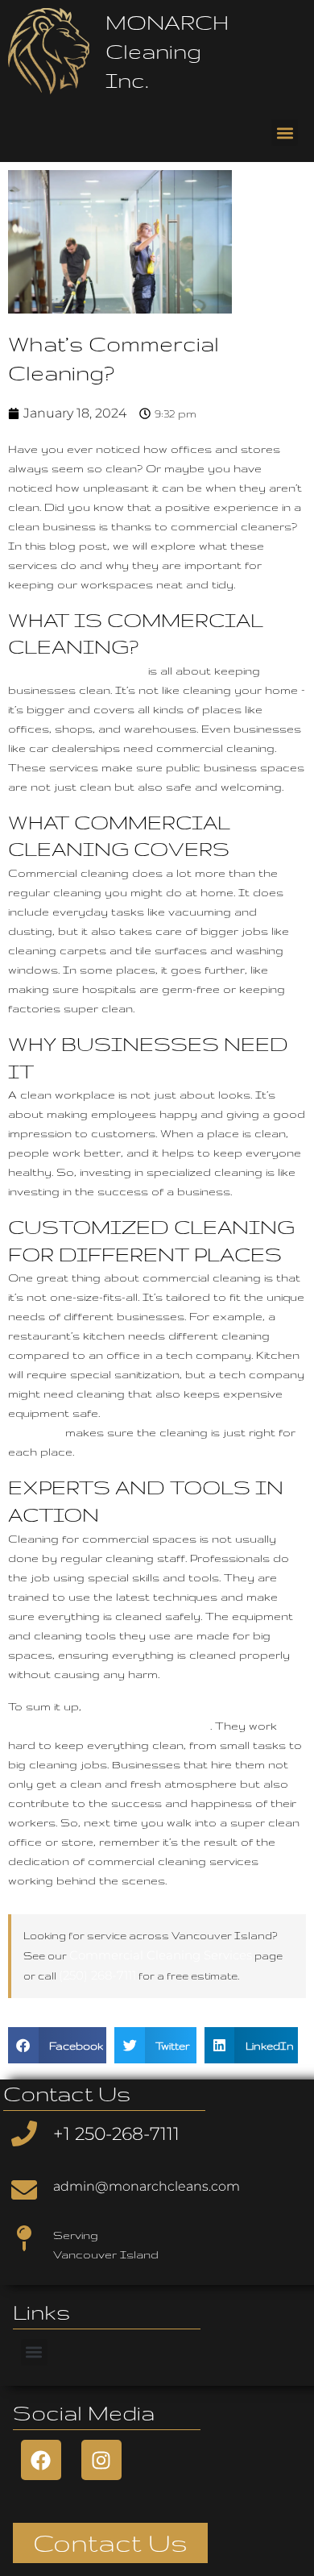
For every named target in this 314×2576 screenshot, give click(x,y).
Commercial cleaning (76, 670)
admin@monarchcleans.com (147, 2186)
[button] (285, 133)
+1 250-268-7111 (116, 2134)
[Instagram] (101, 2460)
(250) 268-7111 (97, 1975)
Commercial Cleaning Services (161, 1955)
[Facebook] (41, 2460)
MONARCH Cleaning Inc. (167, 51)
